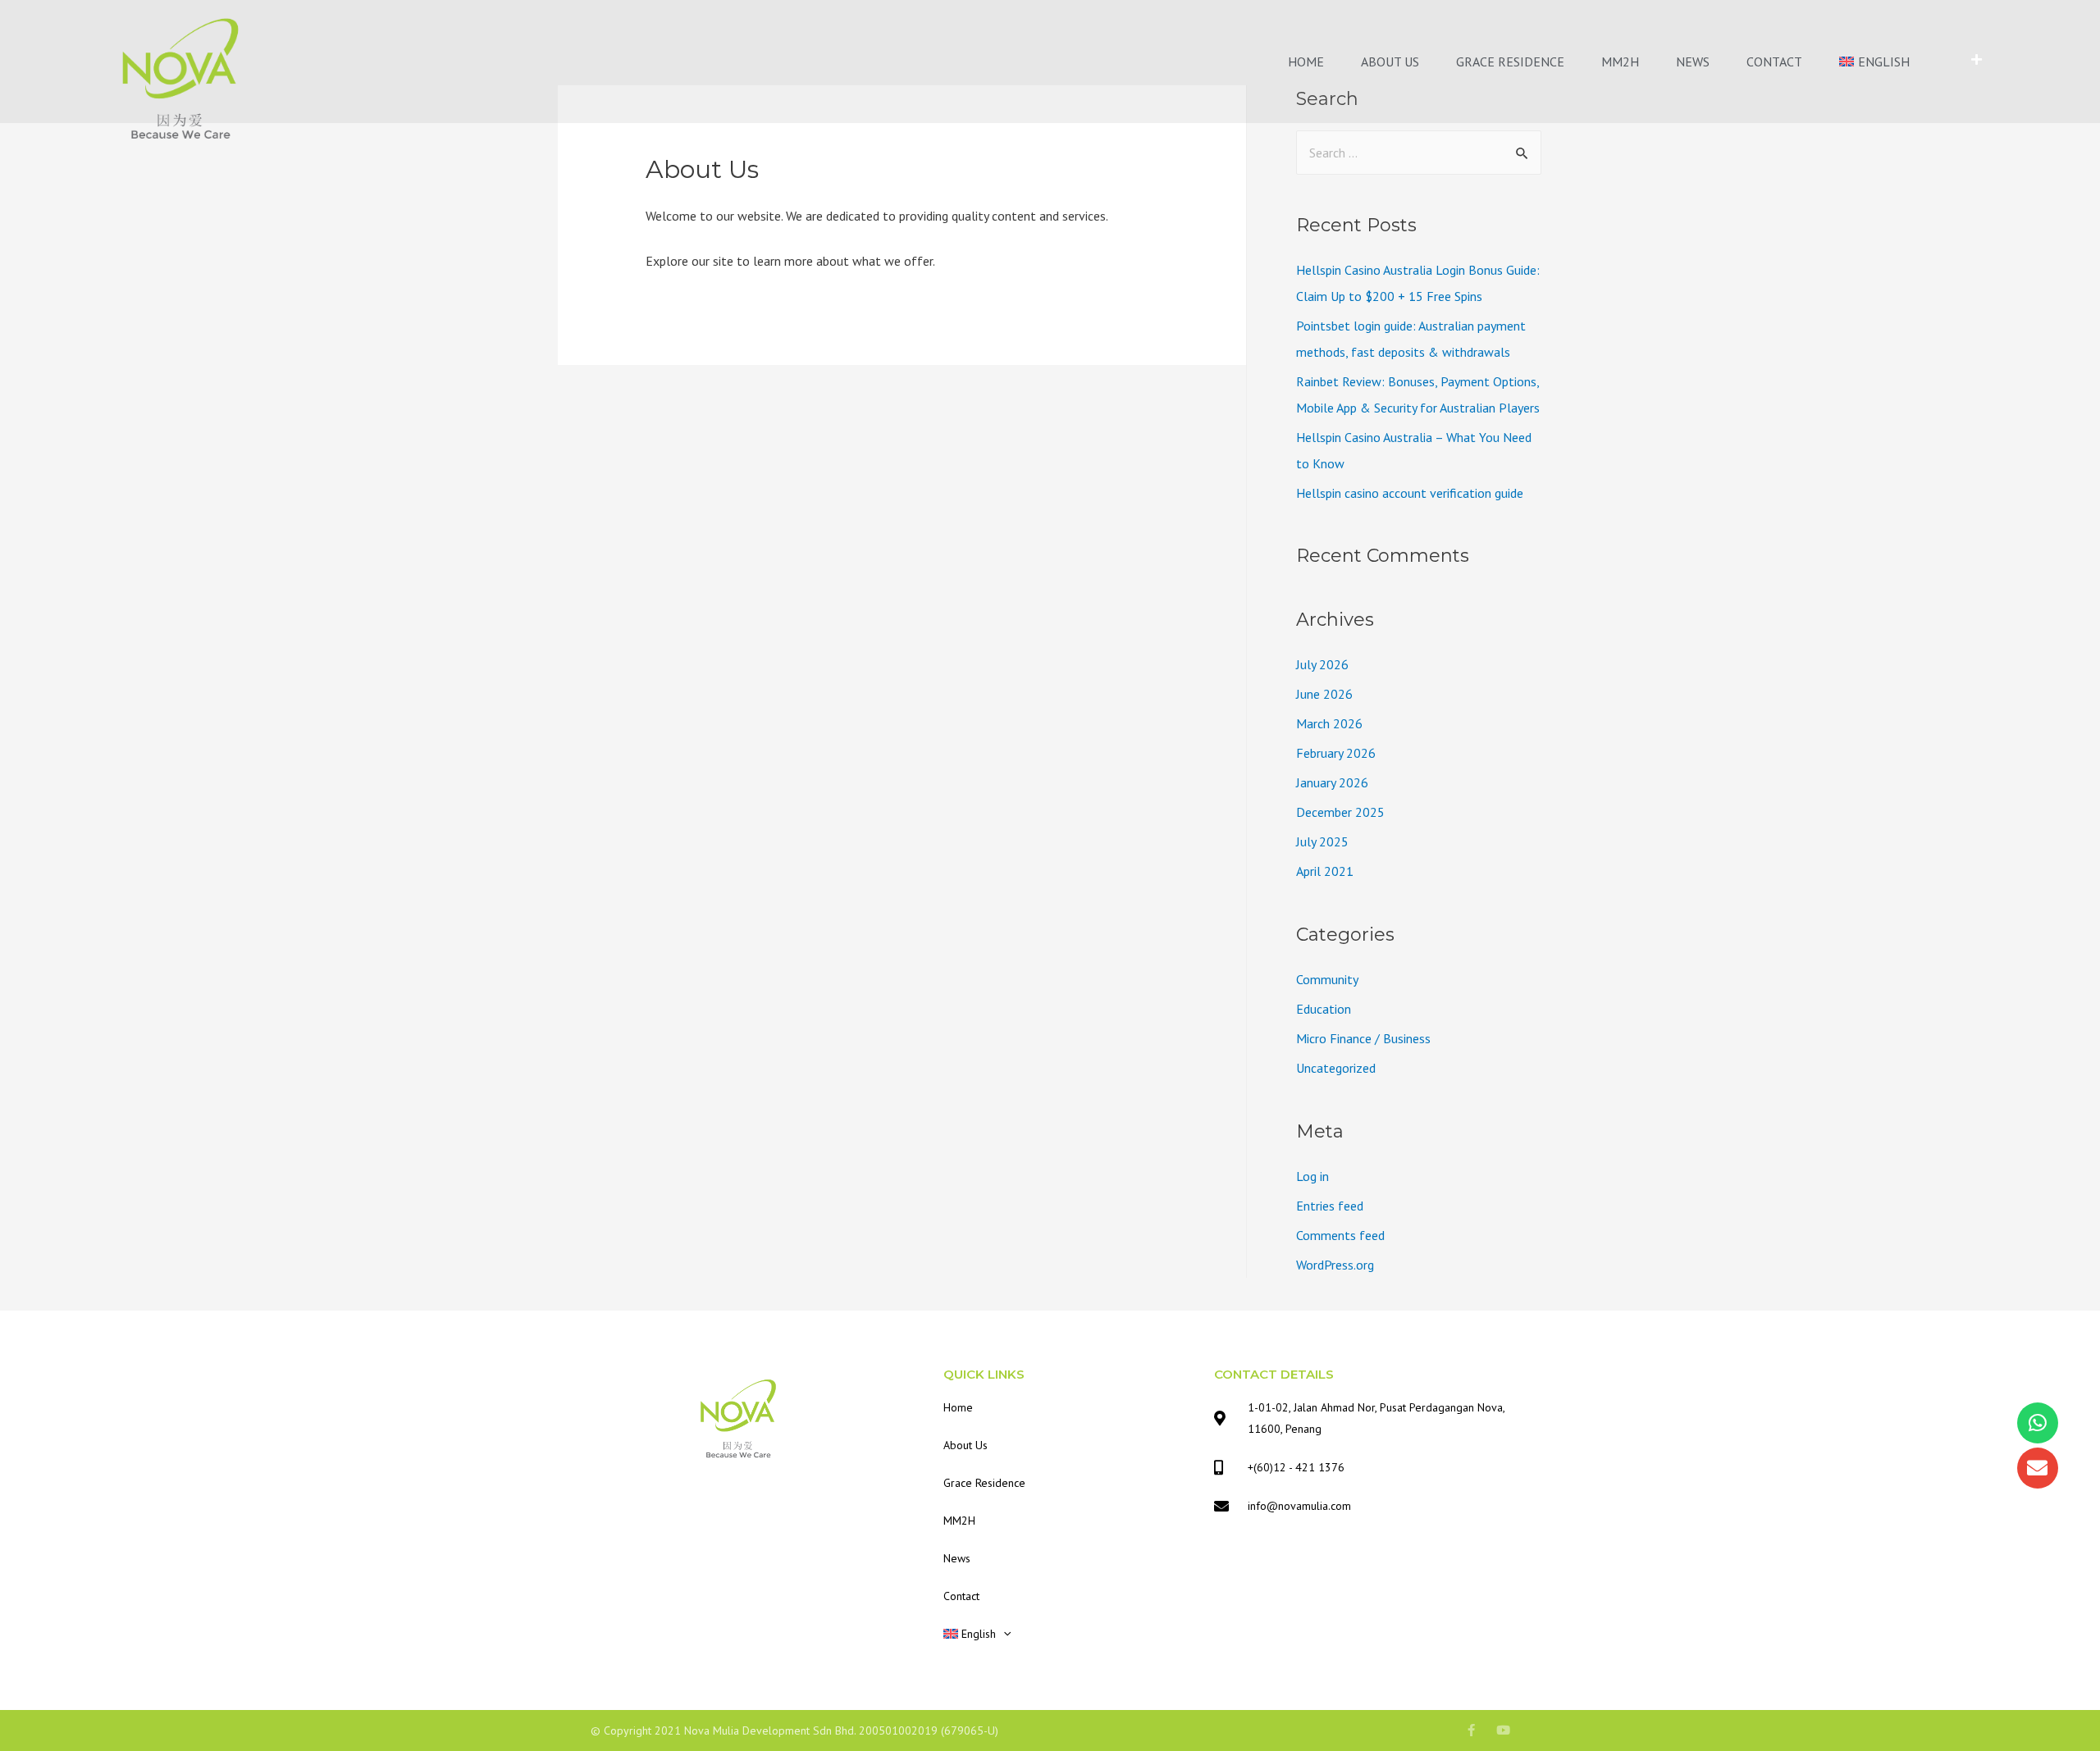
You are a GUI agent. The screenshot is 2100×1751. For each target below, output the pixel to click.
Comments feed (1340, 1235)
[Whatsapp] (2038, 1423)
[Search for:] (1419, 153)
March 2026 (1329, 723)
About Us (1390, 62)
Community (1327, 979)
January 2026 (1332, 782)
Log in (1312, 1176)
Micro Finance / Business (1363, 1038)
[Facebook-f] (1471, 1730)
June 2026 (1324, 694)
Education (1324, 1009)
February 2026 (1336, 753)
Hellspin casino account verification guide (1410, 493)
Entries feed (1330, 1206)
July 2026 (1322, 664)
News (1693, 62)
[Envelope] (2038, 1468)
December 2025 (1340, 812)
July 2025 (1322, 841)
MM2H (1620, 62)
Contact (1774, 62)
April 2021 (1325, 871)
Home (1306, 62)
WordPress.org (1335, 1265)
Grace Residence (1510, 62)
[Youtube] (1503, 1730)
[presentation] (1003, 1634)
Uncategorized (1336, 1068)
